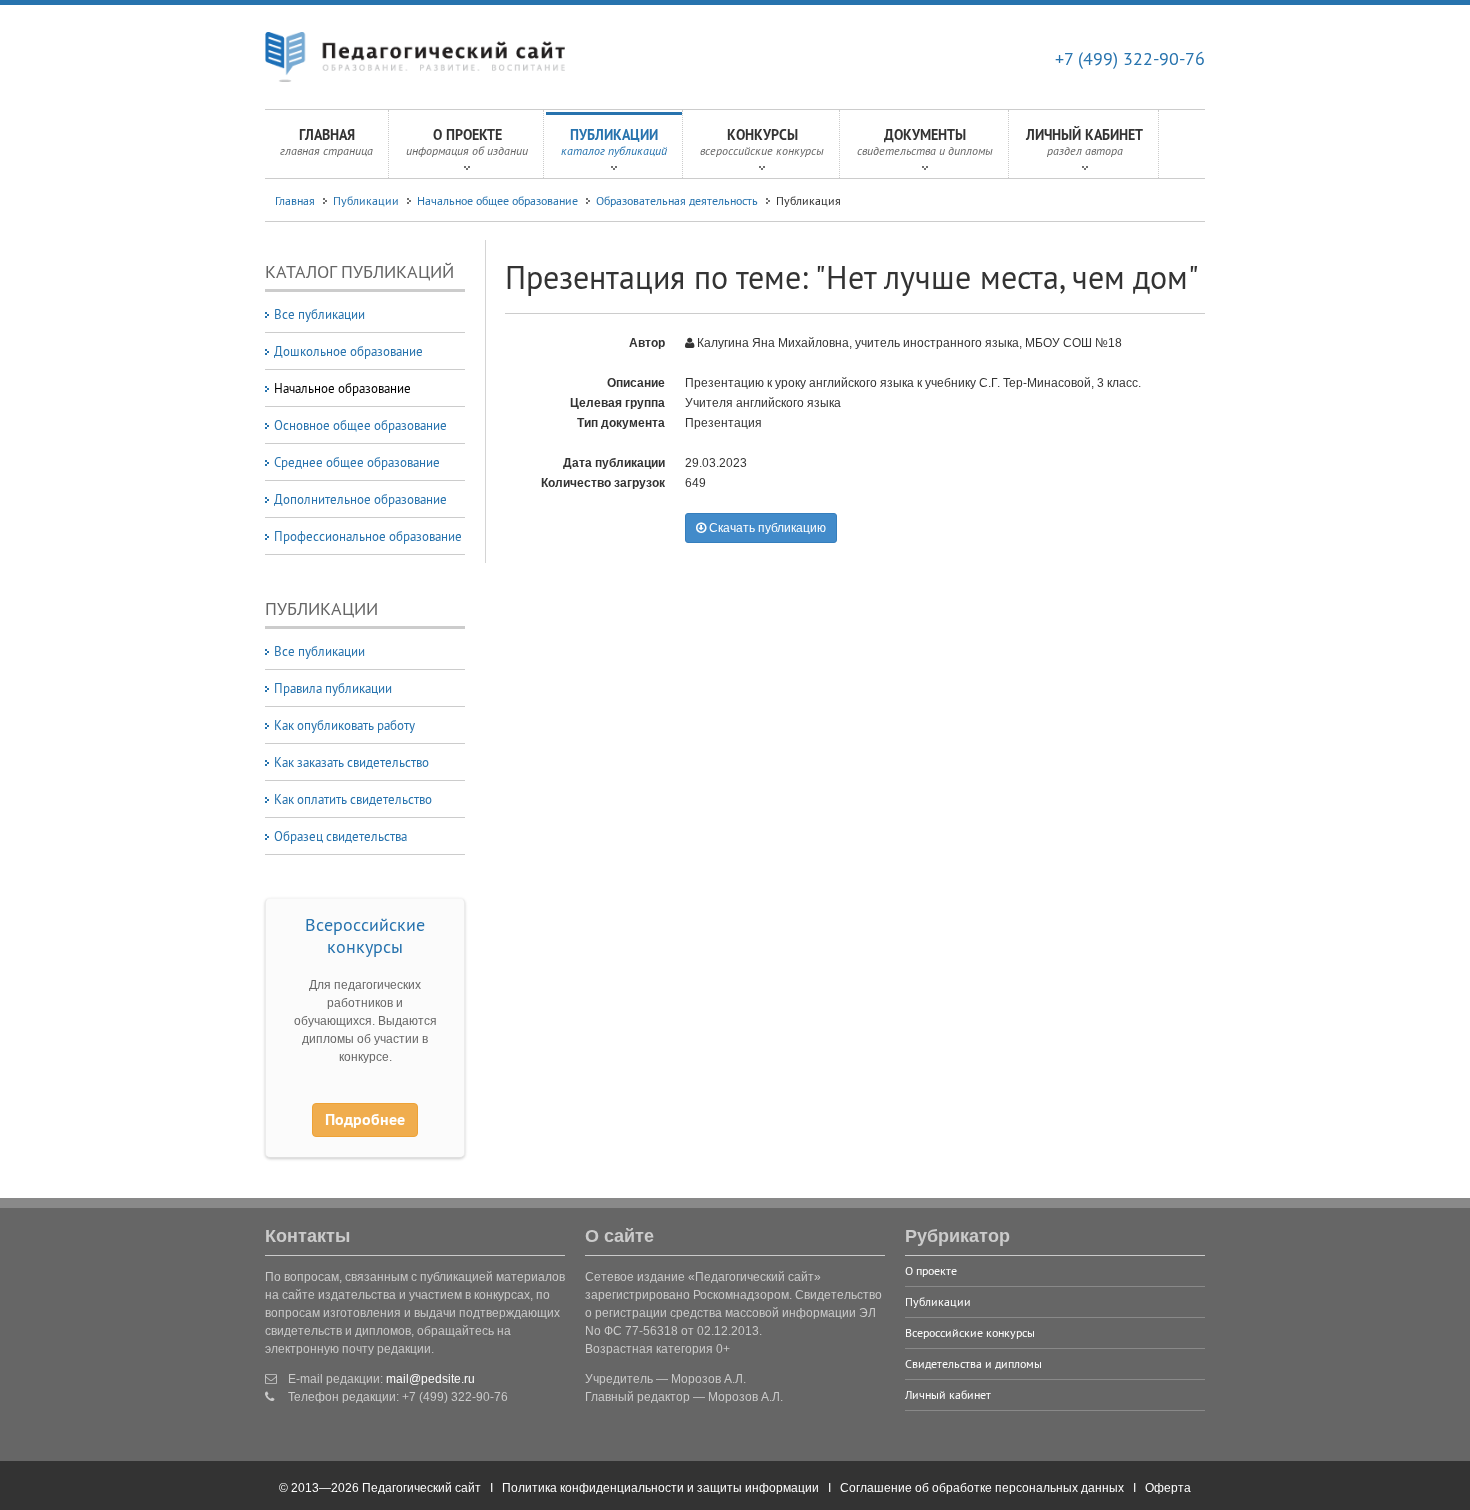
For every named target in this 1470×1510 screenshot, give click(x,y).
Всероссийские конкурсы (365, 935)
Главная (326, 142)
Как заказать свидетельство (351, 762)
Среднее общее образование (357, 462)
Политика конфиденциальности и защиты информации (660, 1488)
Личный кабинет (1084, 142)
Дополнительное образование (360, 499)
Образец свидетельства (340, 836)
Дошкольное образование (348, 351)
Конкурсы (762, 142)
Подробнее (365, 1119)
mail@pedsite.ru (430, 1379)
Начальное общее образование (497, 200)
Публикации (614, 142)
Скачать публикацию (766, 528)
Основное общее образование (360, 425)
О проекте (467, 142)
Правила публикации (333, 688)
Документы (925, 142)
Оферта (1168, 1488)
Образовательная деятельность (677, 200)
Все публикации (319, 314)
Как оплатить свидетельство (353, 799)
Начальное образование (342, 388)
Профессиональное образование (368, 536)
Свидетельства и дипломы (973, 1363)
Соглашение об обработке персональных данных (982, 1488)
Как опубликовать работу (344, 725)
